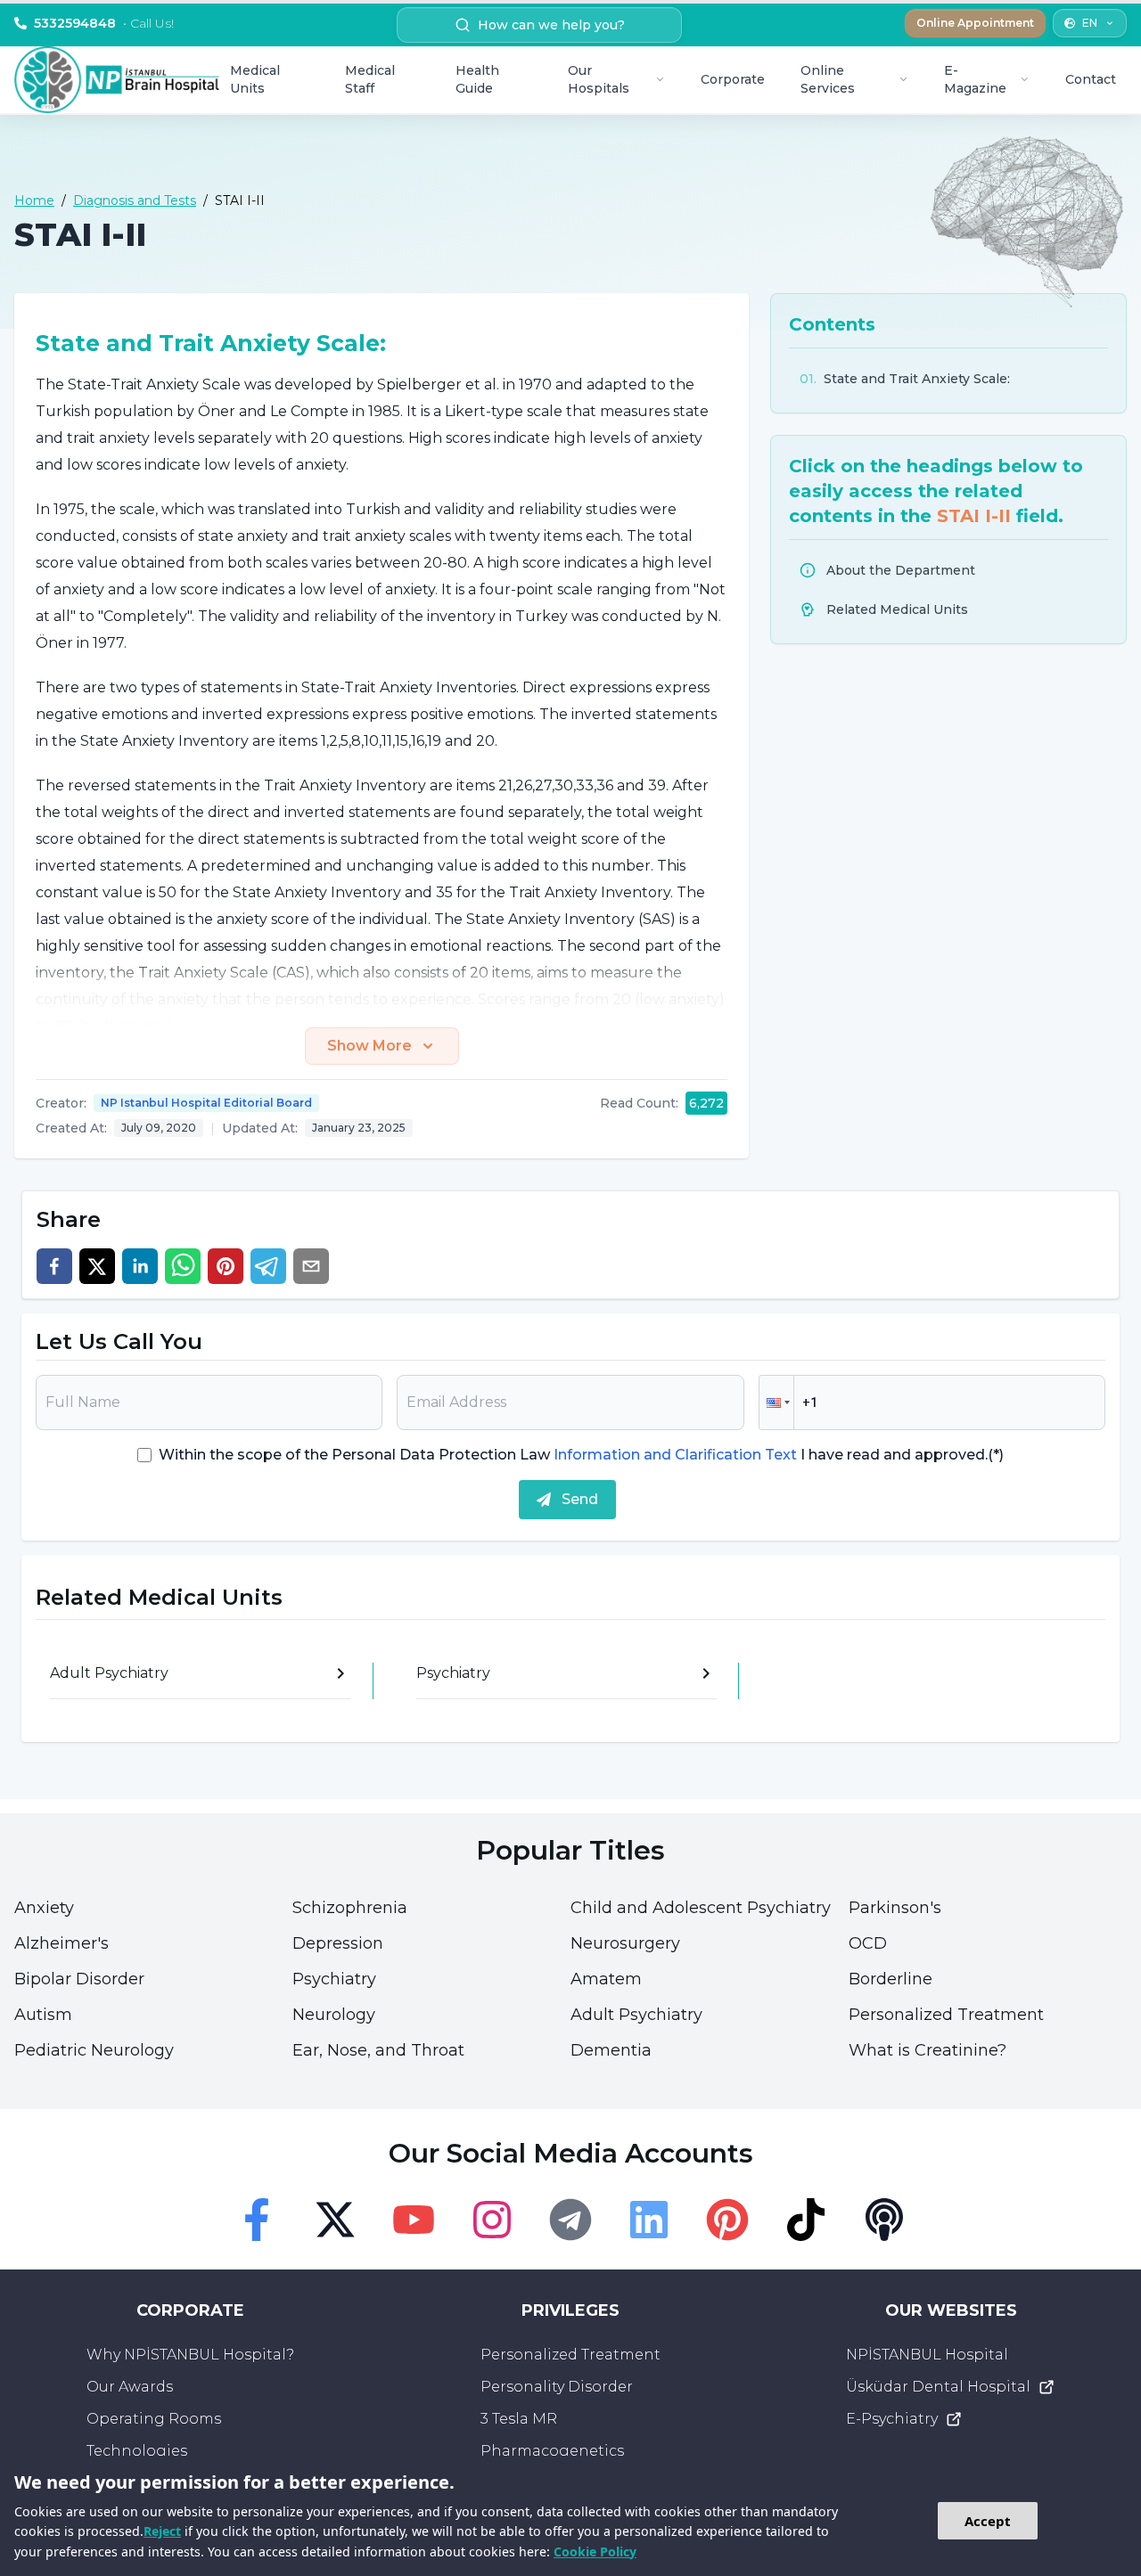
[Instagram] (492, 2220)
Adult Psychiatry (636, 2015)
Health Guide (477, 79)
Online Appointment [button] (975, 23)
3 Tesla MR (519, 2419)
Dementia (611, 2050)
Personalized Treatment (946, 2015)
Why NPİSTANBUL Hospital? (190, 2355)
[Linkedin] (649, 2220)
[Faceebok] (257, 2220)
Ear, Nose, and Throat (378, 2050)
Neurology (334, 2015)
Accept (988, 2521)
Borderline (891, 1979)
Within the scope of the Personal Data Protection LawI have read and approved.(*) (581, 1455)
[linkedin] (140, 1266)
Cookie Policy (595, 2551)
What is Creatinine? (928, 2050)
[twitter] (97, 1266)
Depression (338, 1943)
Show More (369, 1046)
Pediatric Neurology (94, 2050)
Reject (162, 2531)
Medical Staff (370, 79)
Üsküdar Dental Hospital (938, 2387)
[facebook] (54, 1266)
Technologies (137, 2451)
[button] (776, 1402)
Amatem (606, 1979)
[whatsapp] (183, 1266)
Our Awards (130, 2387)
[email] (311, 1266)
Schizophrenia (350, 1908)
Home (34, 200)
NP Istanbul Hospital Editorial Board (206, 1103)
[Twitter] (335, 2220)
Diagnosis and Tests (135, 200)
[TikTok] (806, 2220)
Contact (1091, 79)
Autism (43, 2015)
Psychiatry (334, 1979)
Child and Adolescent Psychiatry (701, 1908)
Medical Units (255, 79)
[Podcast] (884, 2220)
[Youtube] (414, 2220)
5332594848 (104, 23)
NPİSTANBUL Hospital (927, 2355)
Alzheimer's (62, 1943)
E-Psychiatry (892, 2419)
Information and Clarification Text (675, 1455)
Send (580, 1499)
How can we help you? (551, 25)
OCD (868, 1943)
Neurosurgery (625, 1943)
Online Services (828, 79)
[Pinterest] (727, 2220)
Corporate (733, 79)
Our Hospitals (599, 79)
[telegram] (268, 1266)
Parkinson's (895, 1908)
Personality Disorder (557, 2387)
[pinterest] (226, 1266)
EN (1090, 23)
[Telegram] (570, 2220)
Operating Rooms (154, 2419)
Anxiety (44, 1908)
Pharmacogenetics (552, 2451)
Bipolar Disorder (79, 1979)
